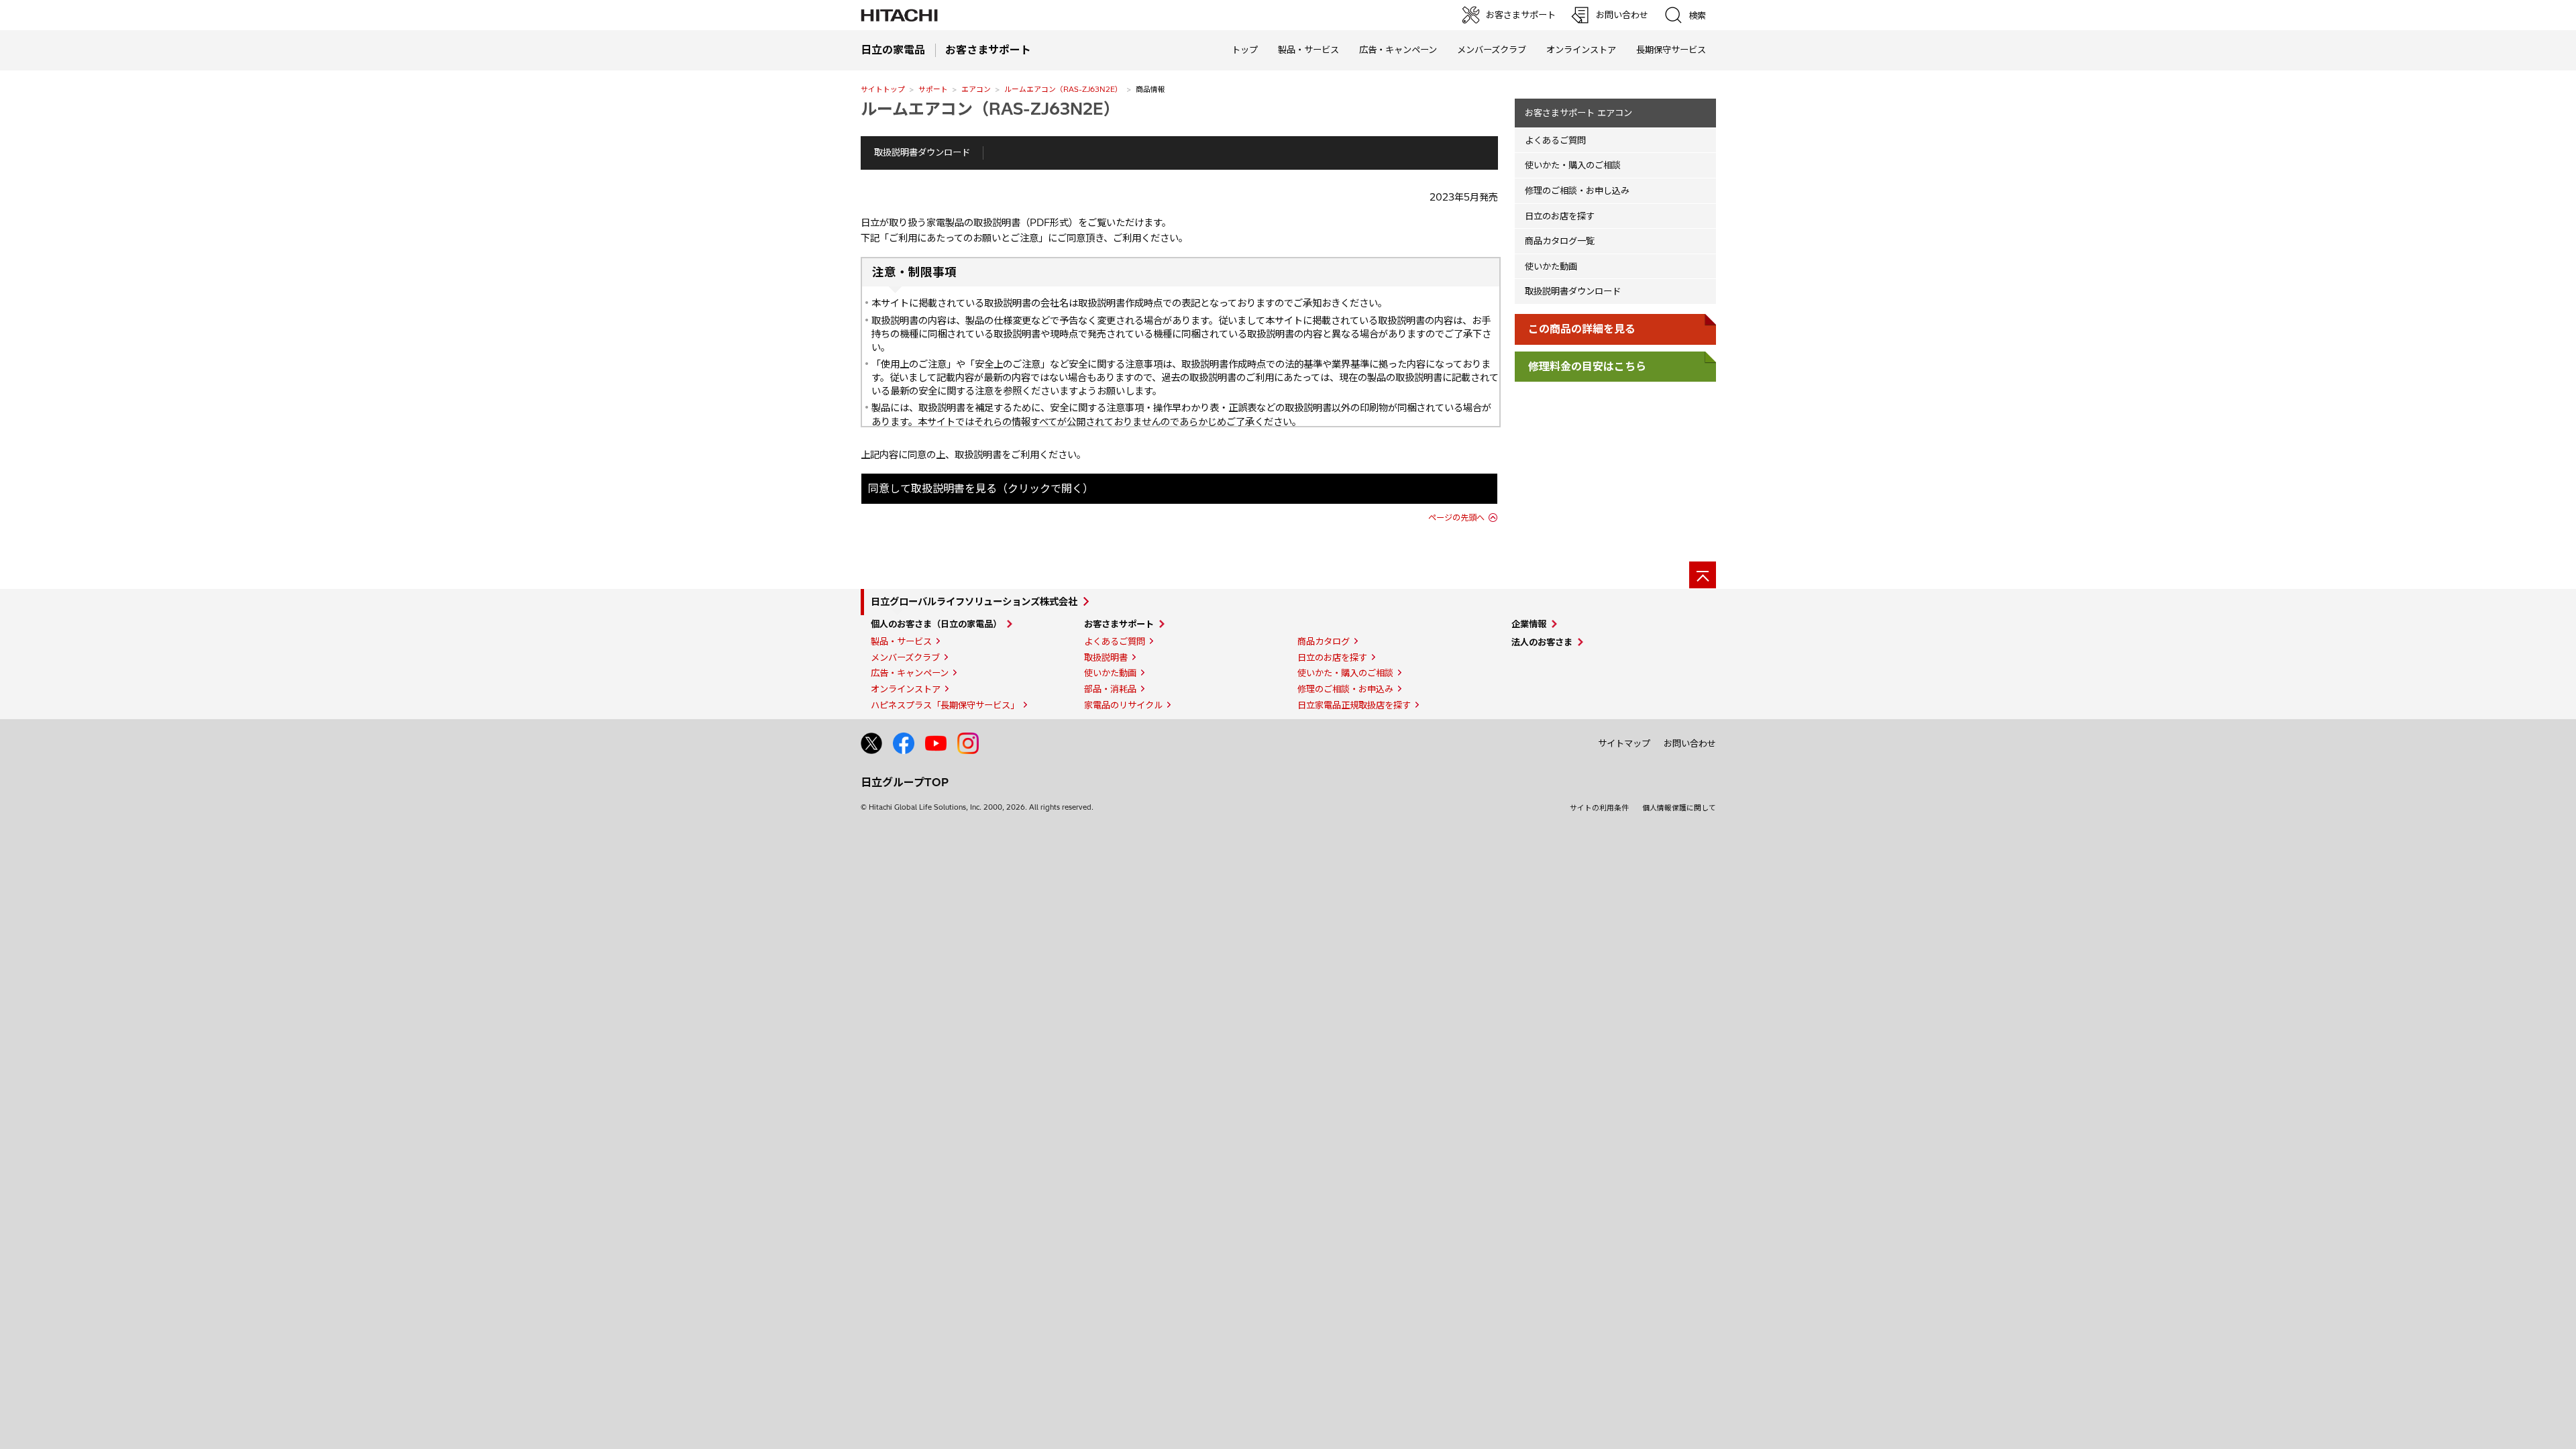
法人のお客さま (1542, 642)
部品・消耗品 (1110, 689)
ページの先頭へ (1456, 518)
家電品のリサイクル (1123, 705)
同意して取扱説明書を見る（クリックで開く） (981, 488)
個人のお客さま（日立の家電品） (936, 624)
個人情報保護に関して (1679, 808)
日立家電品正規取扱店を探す (1354, 705)
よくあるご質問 (1555, 140)
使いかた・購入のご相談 (1573, 165)
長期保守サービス (1671, 50)
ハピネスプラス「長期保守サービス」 (945, 705)
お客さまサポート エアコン (1578, 113)
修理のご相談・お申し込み (1577, 191)
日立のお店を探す (1560, 216)
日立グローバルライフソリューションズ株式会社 (974, 602)
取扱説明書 (1106, 657)
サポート (933, 89)
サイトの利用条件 (1599, 808)
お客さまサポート (1119, 624)
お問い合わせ (1690, 743)
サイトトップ (883, 89)
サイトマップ (1624, 743)
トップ (1245, 50)
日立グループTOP (905, 782)
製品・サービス (901, 641)
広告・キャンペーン (910, 673)
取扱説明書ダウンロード (922, 152)
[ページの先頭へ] (1703, 575)
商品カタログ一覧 (1560, 241)
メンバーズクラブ (1492, 50)
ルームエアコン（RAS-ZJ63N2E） (1063, 89)
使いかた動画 (1551, 266)
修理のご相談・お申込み (1345, 689)
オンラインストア (1581, 50)
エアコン (976, 89)
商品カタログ (1324, 641)
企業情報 (1529, 624)
